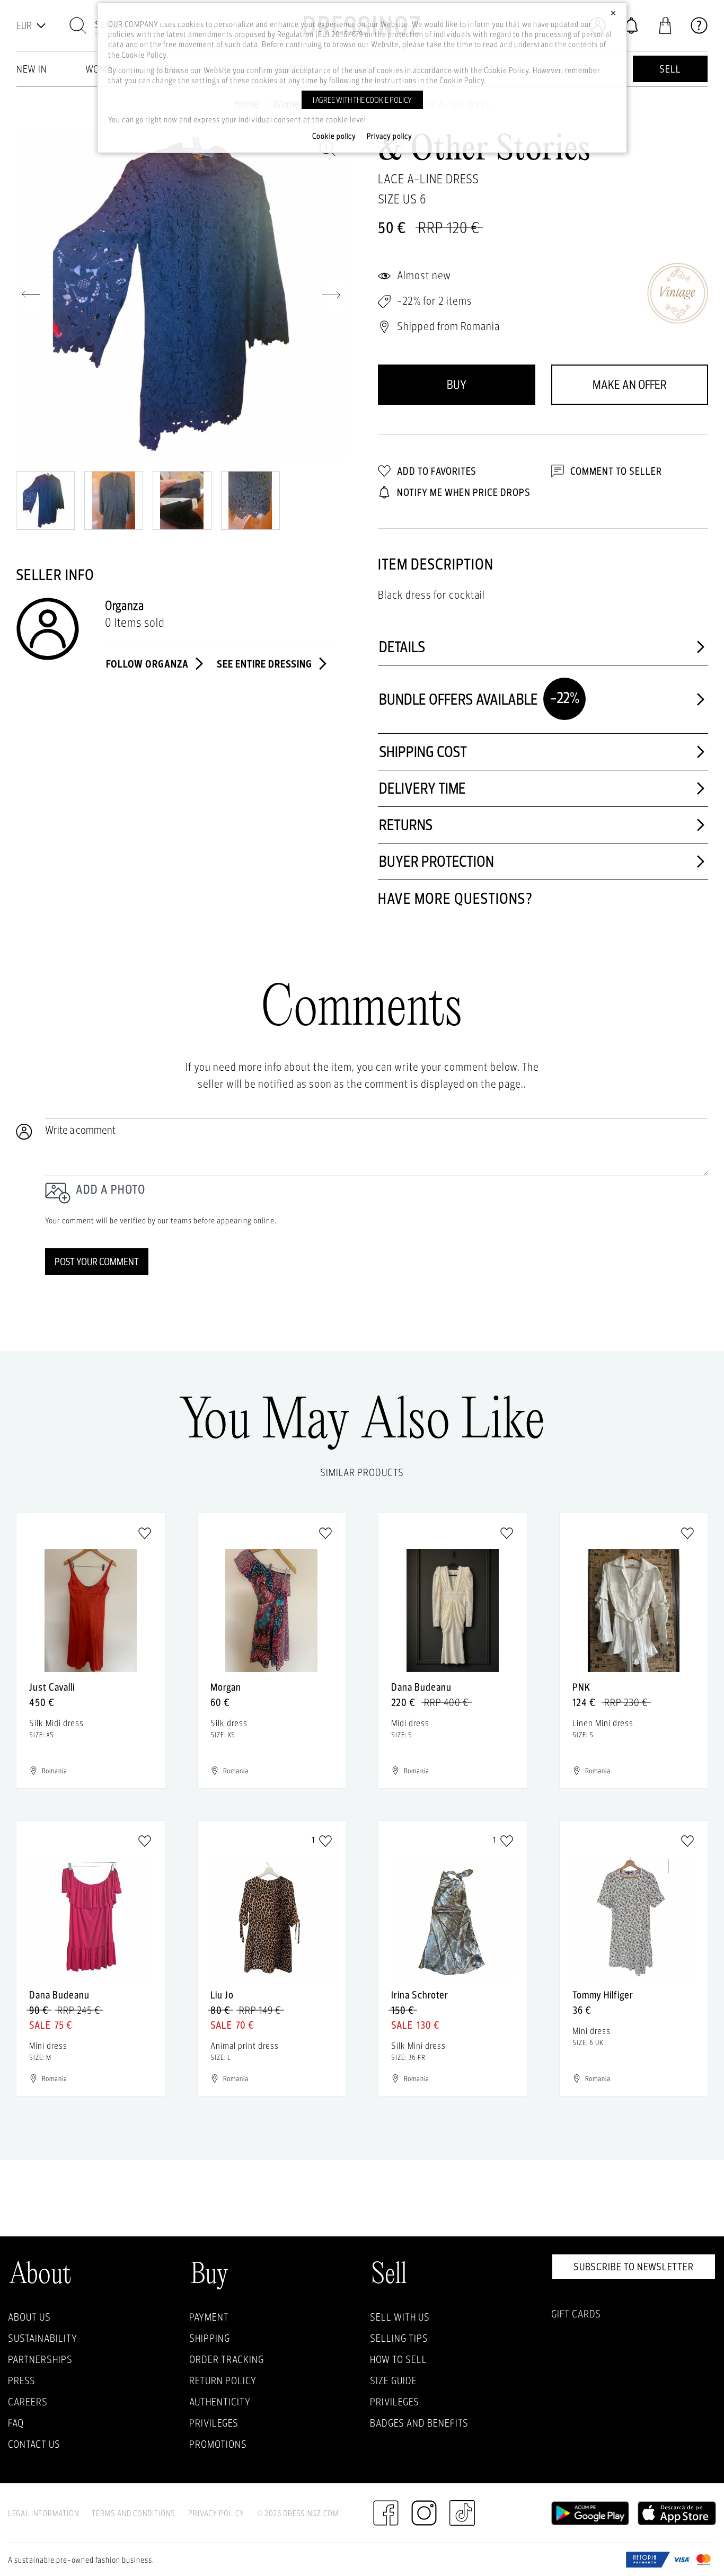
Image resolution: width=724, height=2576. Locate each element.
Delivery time (422, 788)
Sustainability (43, 2338)
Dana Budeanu (421, 1687)
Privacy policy (390, 136)
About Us (29, 2317)
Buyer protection (436, 861)
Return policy (223, 2380)
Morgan (226, 1687)
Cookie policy (334, 136)
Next (333, 295)
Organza (125, 605)
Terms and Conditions (134, 2513)
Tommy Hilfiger (603, 1995)
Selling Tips (399, 2338)
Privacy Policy (216, 2513)
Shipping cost (423, 752)
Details (402, 647)
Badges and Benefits (419, 2423)
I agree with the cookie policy (362, 100)
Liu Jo (222, 1995)
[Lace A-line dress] (181, 295)
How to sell (399, 2359)
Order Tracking (227, 2359)
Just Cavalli (52, 1687)
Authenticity (220, 2402)
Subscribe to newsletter (634, 2267)
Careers (28, 2402)
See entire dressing (266, 664)
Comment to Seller (615, 471)
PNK (581, 1687)
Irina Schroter (420, 1995)
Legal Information (43, 2513)
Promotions (218, 2444)
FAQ (16, 2423)
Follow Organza (148, 664)
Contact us (34, 2444)
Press (22, 2380)
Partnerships (40, 2359)
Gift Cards (576, 2314)
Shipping (210, 2338)
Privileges (214, 2423)
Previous (29, 295)
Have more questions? (455, 898)
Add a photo (111, 1189)
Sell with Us (400, 2317)
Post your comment (97, 1262)
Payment (209, 2317)
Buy (457, 384)
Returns (406, 825)
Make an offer (630, 384)
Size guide (394, 2380)
